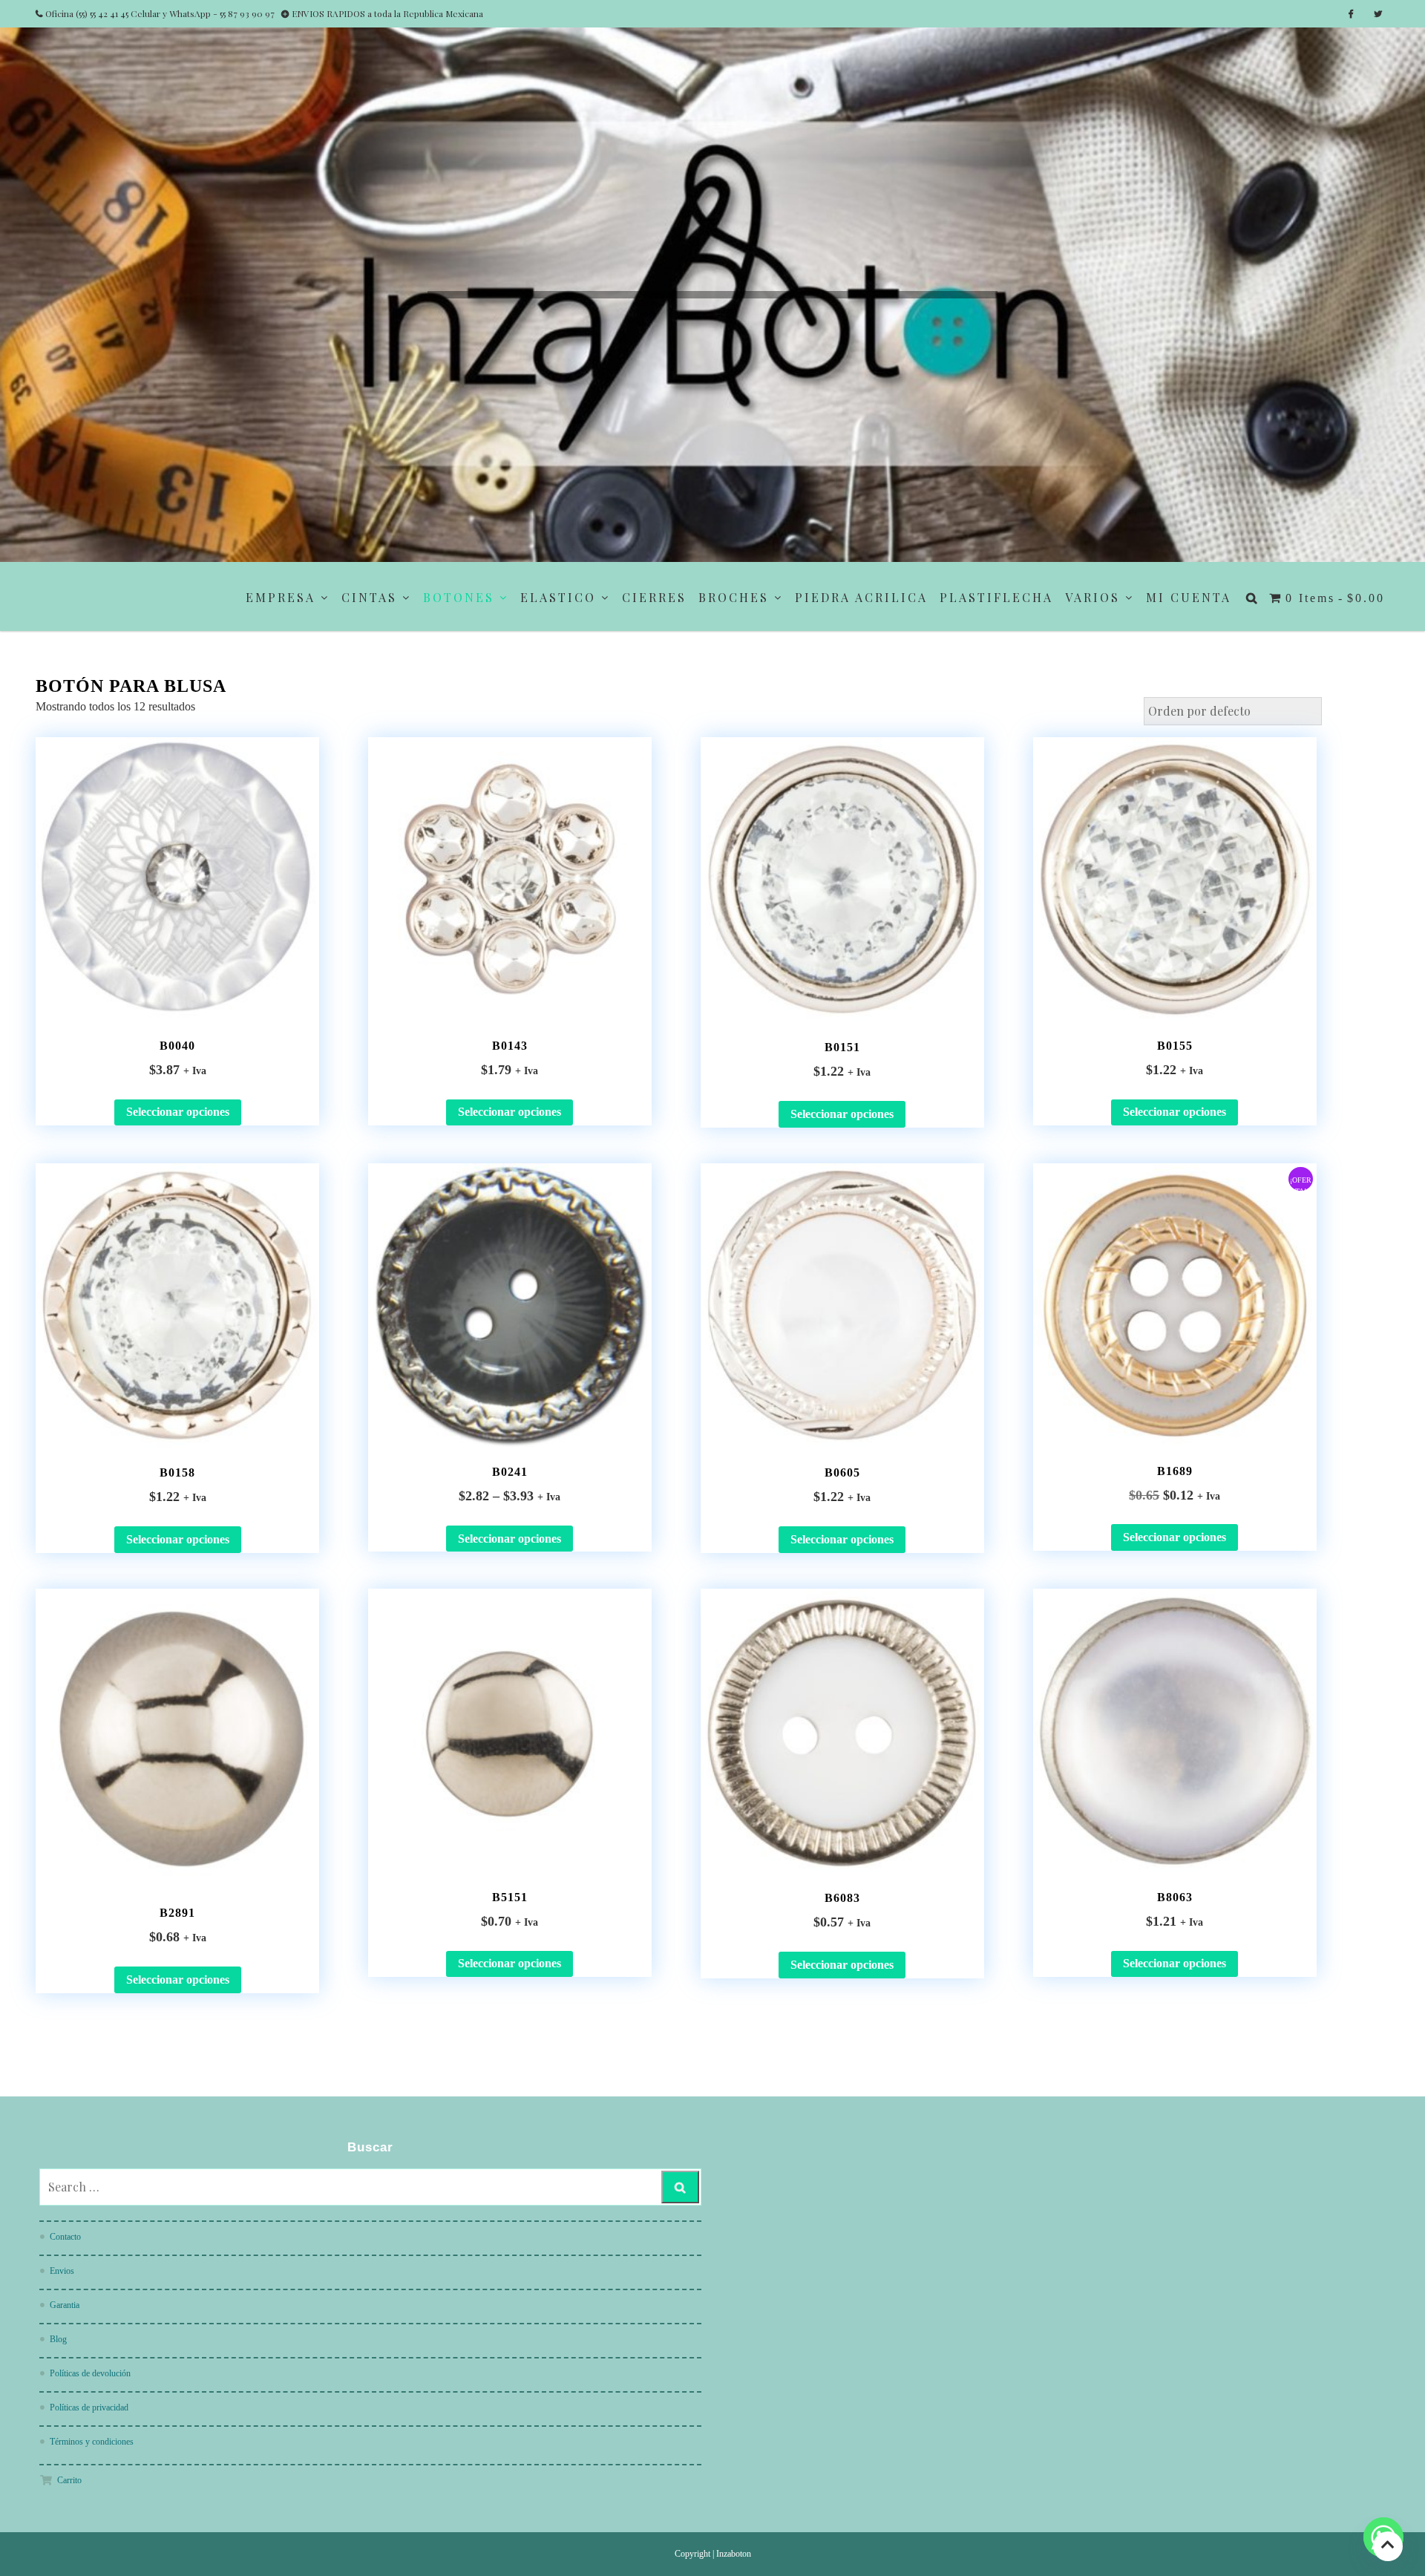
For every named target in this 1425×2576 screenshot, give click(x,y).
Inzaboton (734, 2554)
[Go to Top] (1388, 2546)
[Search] (680, 2187)
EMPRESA (281, 597)
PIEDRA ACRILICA (861, 597)
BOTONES (459, 597)
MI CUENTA (1189, 597)
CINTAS (369, 597)
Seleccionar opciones (178, 1112)
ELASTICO (558, 597)
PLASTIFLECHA (996, 597)
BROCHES (734, 597)
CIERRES (654, 597)
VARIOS (1092, 597)
